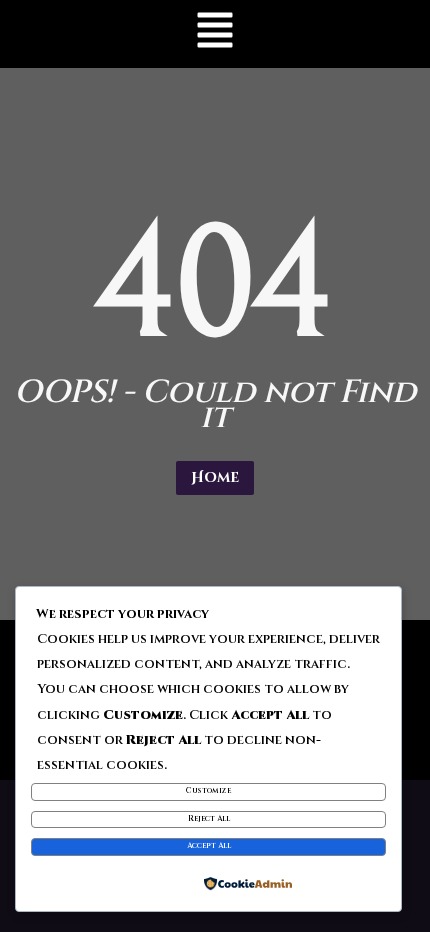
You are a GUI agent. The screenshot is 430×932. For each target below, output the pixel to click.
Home (215, 477)
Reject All (209, 819)
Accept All (209, 846)
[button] (215, 34)
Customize (208, 791)
